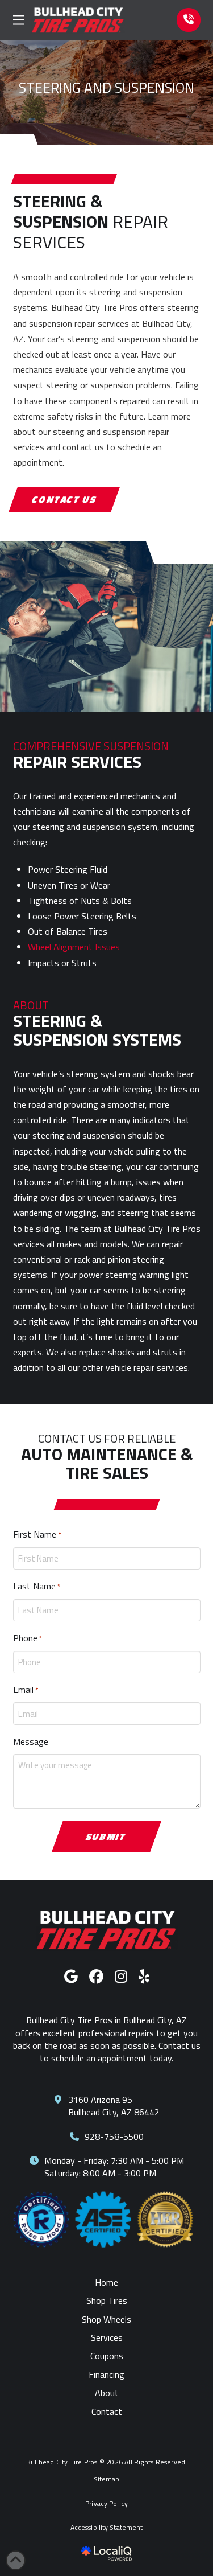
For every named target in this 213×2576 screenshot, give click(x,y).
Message (31, 1741)
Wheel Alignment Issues (74, 947)
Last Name (37, 1586)
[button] (19, 20)
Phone (28, 1638)
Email (26, 1690)
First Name (37, 1534)
